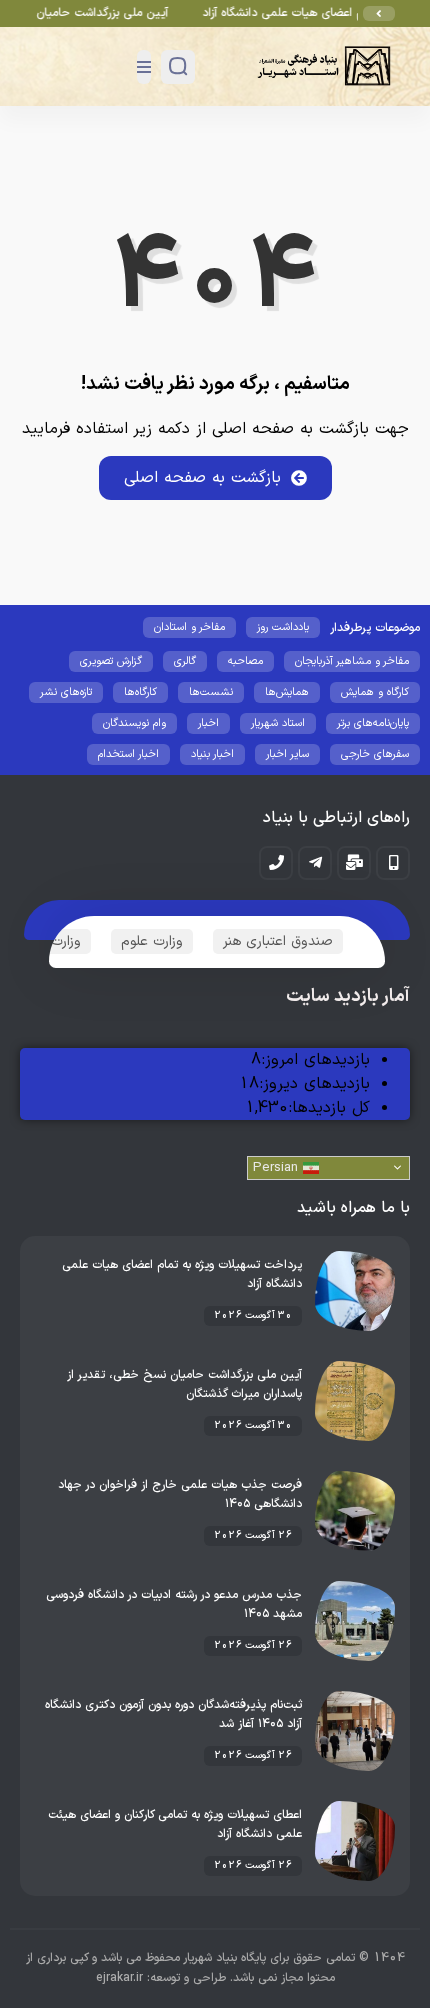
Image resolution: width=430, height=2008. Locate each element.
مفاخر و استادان (189, 627)
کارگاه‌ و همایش (375, 692)
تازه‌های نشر (66, 692)
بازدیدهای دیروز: (314, 1084)
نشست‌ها (211, 692)
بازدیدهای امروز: (315, 1060)
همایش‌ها (287, 692)
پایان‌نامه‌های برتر (373, 723)
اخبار (208, 723)
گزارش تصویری (111, 661)
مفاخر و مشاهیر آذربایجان (352, 661)
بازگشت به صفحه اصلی (202, 478)
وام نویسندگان (134, 723)
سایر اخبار (287, 754)
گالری (185, 661)
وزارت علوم (152, 941)
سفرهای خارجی (375, 754)
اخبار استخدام (128, 754)
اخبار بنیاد (212, 754)
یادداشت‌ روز (283, 627)
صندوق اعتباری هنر (278, 941)
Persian (278, 1168)
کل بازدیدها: (329, 1108)
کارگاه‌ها (140, 692)
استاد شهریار (278, 723)
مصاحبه (245, 661)
